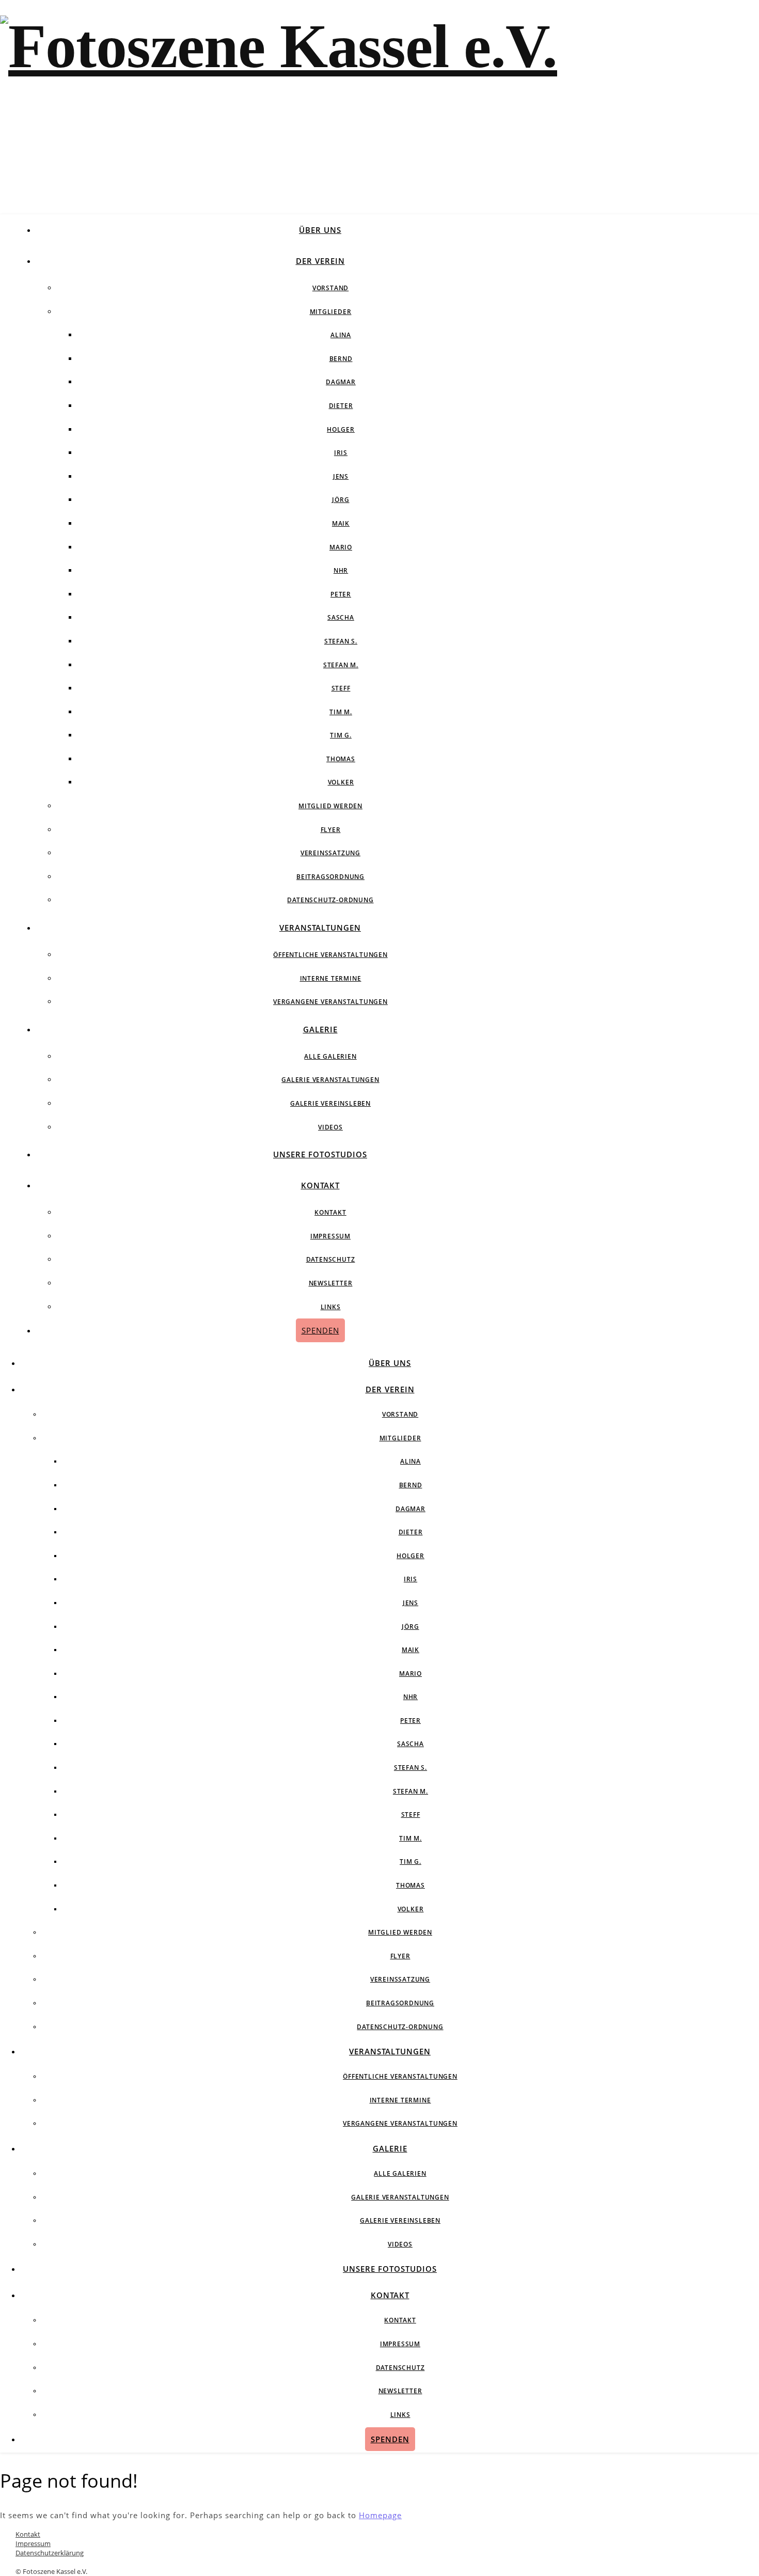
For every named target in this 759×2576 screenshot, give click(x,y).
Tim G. (341, 735)
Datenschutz (331, 1259)
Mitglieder (331, 312)
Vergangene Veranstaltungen (330, 1002)
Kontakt (320, 1185)
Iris (341, 453)
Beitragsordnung (330, 877)
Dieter (341, 406)
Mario (341, 547)
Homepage (380, 2515)
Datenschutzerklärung (50, 2553)
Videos (330, 1127)
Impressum (330, 1236)
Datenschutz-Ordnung (330, 900)
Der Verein (320, 261)
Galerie (320, 1029)
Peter (341, 594)
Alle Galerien (330, 1056)
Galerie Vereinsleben (330, 1103)
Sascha (341, 617)
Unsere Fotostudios (320, 1154)
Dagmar (341, 382)
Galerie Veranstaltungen (330, 1080)
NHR (341, 570)
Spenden (320, 1330)
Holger (341, 429)
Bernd (341, 359)
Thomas (341, 759)
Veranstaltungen (320, 928)
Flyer (331, 830)
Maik (341, 523)
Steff (341, 688)
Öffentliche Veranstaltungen (330, 955)
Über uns (320, 230)
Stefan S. (341, 641)
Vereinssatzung (330, 853)
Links (331, 1307)
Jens (341, 476)
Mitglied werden (330, 806)
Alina (341, 335)
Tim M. (341, 712)
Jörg (341, 500)
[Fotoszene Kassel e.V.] (279, 46)
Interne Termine (331, 978)
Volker (341, 782)
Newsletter (331, 1283)
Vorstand (330, 288)
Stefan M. (341, 665)
